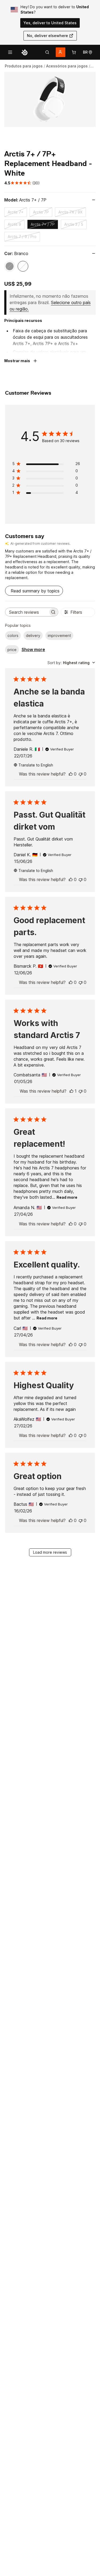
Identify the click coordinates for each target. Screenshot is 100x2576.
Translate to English (36, 765)
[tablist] (47, 52)
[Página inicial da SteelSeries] (25, 52)
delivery (33, 635)
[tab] (47, 52)
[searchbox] (27, 612)
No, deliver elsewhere (47, 36)
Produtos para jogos (24, 66)
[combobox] (71, 663)
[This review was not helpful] (81, 774)
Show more (33, 649)
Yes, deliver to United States (50, 23)
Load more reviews (50, 1552)
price (12, 650)
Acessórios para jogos (67, 66)
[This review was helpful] (71, 774)
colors (13, 635)
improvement (59, 635)
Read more (67, 1197)
